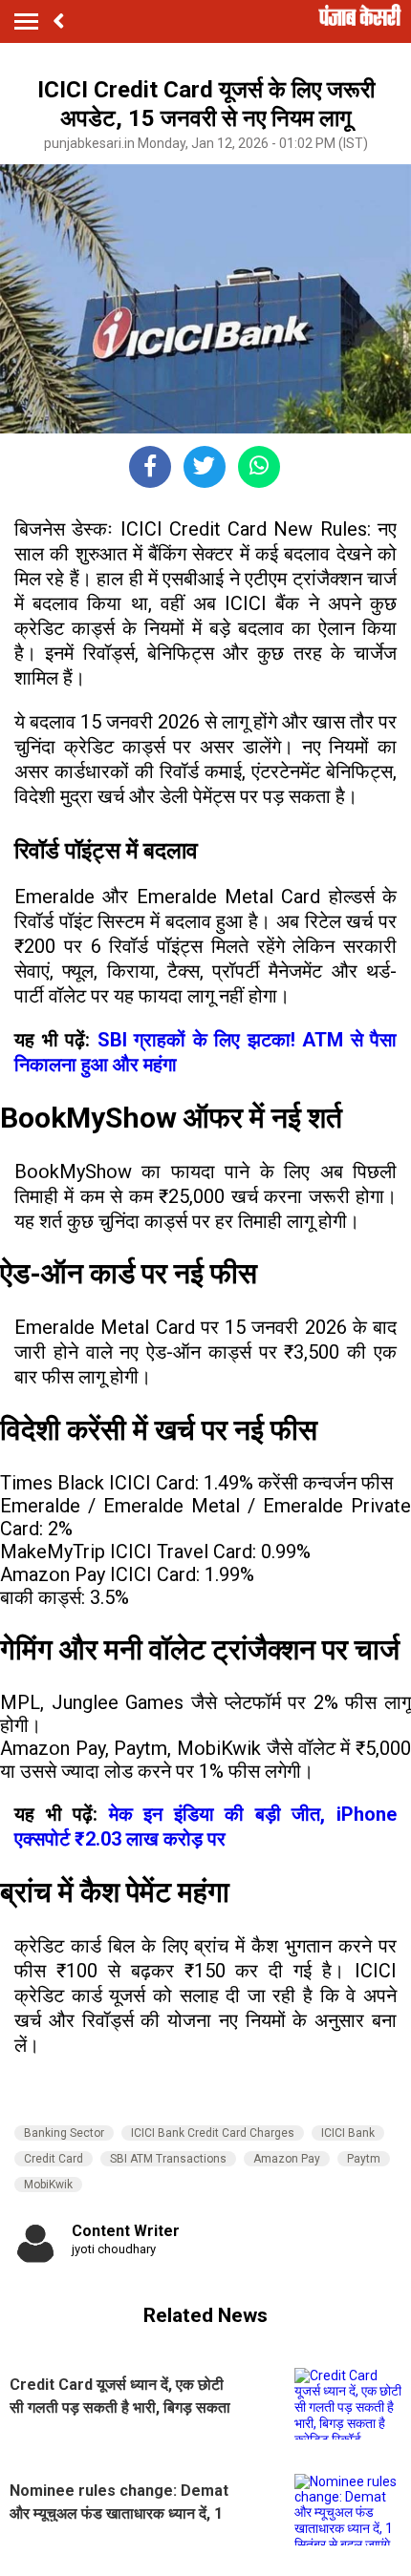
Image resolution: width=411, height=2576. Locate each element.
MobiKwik (48, 2185)
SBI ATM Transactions (168, 2159)
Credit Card (54, 2159)
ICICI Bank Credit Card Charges (213, 2133)
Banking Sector (64, 2133)
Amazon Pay (287, 2159)
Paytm (364, 2159)
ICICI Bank (348, 2133)
